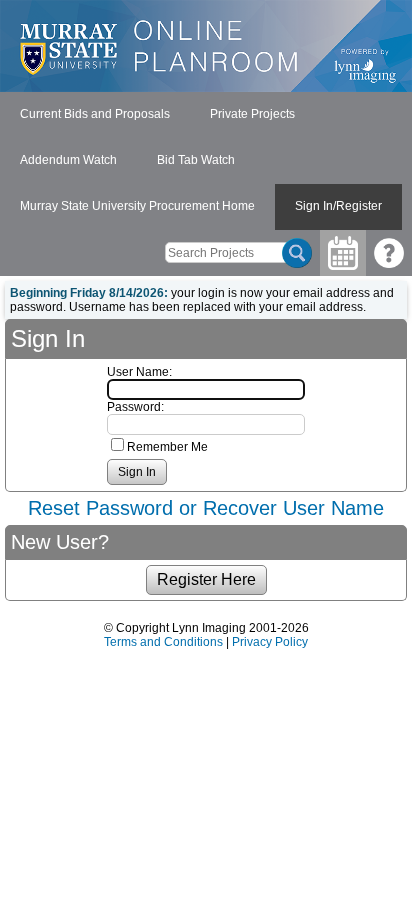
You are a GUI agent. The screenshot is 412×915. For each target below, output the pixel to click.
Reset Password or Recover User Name (206, 508)
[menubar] (206, 161)
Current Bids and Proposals (95, 114)
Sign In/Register (338, 206)
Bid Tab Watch (196, 160)
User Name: (139, 372)
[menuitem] (95, 115)
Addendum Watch (68, 160)
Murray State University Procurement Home (137, 206)
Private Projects (252, 114)
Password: (135, 407)
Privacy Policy (270, 642)
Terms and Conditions (163, 642)
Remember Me (167, 447)
